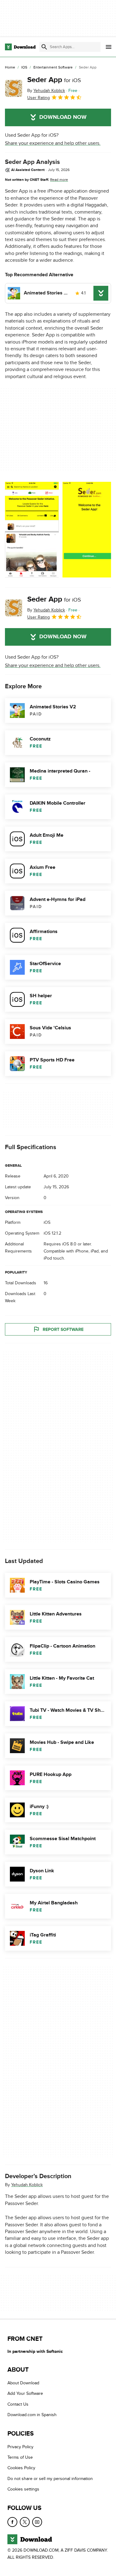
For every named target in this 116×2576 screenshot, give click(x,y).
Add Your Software (25, 2394)
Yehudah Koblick (27, 2185)
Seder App (54, 80)
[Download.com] (20, 47)
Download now (63, 117)
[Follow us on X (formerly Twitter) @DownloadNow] (25, 2522)
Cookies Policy (21, 2468)
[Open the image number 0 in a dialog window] (32, 530)
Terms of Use (20, 2457)
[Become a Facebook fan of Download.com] (12, 2522)
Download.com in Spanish (32, 2415)
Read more (59, 180)
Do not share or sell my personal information (50, 2479)
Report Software (63, 1330)
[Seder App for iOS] (14, 88)
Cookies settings (23, 2489)
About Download (23, 2383)
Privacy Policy (20, 2447)
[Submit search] (44, 47)
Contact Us (18, 2404)
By (46, 91)
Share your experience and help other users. (53, 143)
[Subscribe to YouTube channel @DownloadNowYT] (37, 2522)
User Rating (39, 98)
